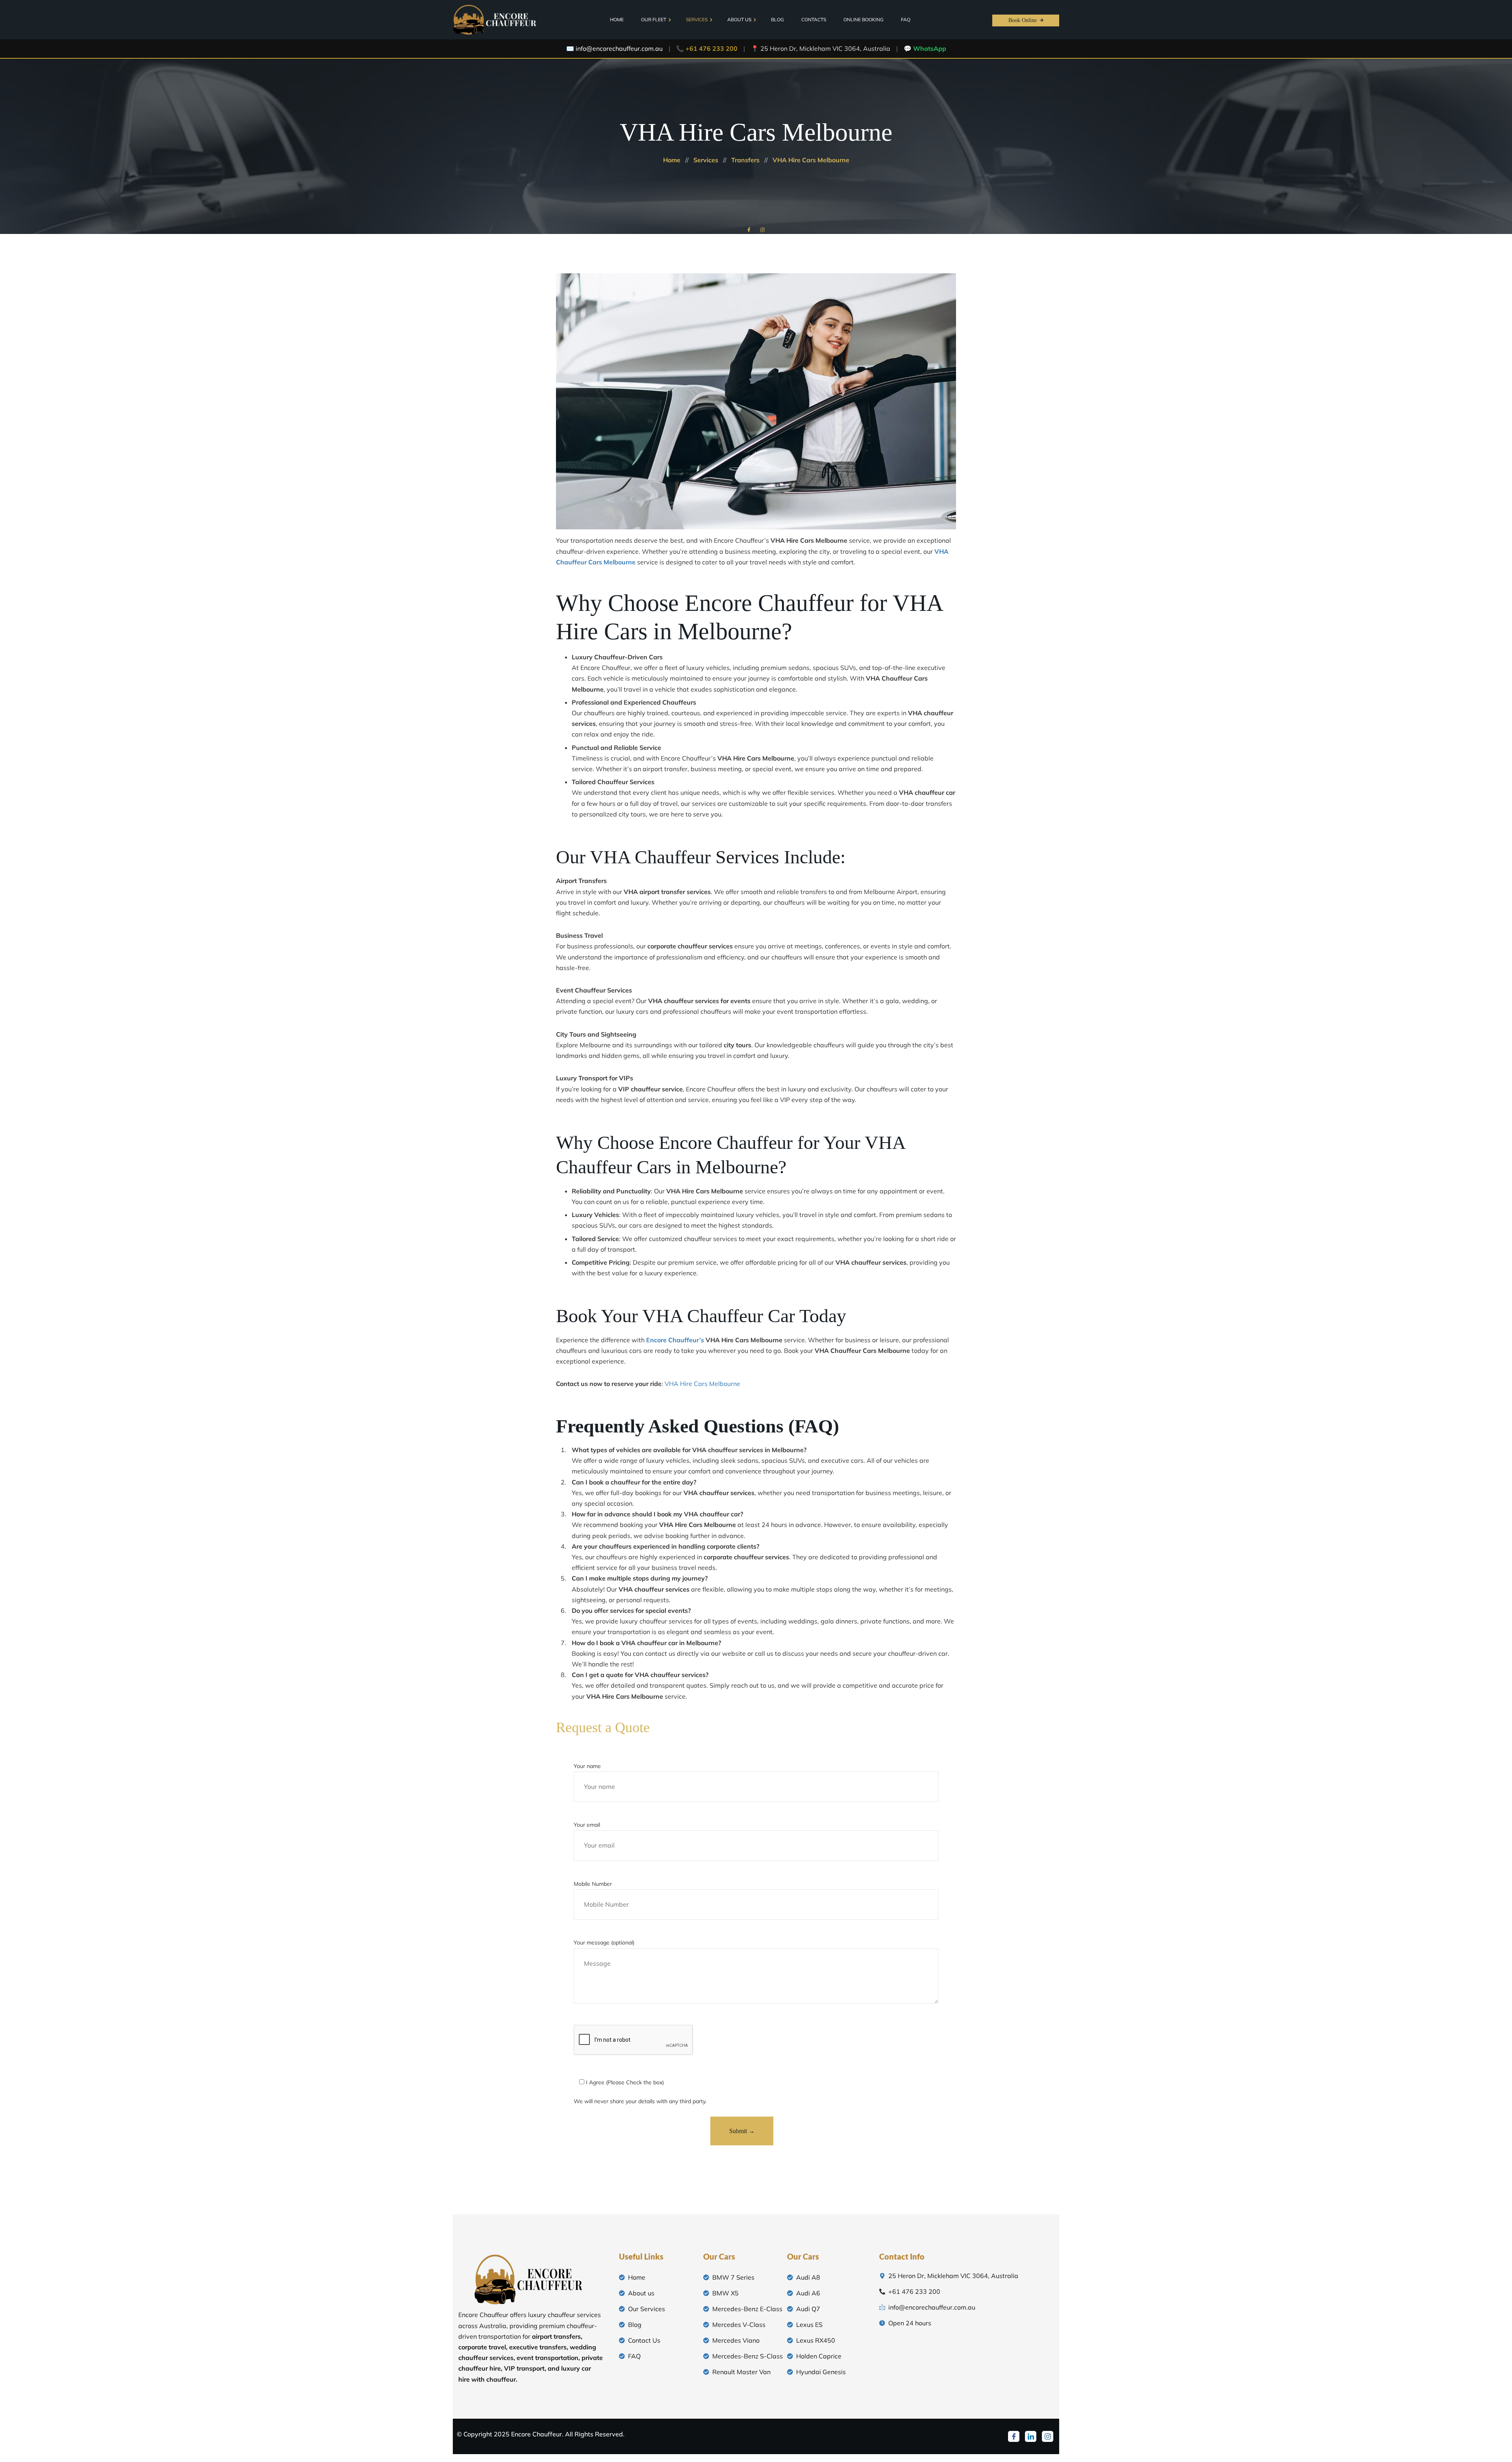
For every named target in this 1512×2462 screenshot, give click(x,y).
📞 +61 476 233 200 (707, 48)
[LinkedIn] (1031, 2436)
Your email (587, 1825)
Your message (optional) (604, 1943)
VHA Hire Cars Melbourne (702, 1384)
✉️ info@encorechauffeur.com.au (614, 48)
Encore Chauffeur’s (675, 1340)
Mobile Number (593, 1884)
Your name (587, 1766)
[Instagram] (1048, 2436)
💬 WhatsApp (925, 48)
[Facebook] (1014, 2436)
